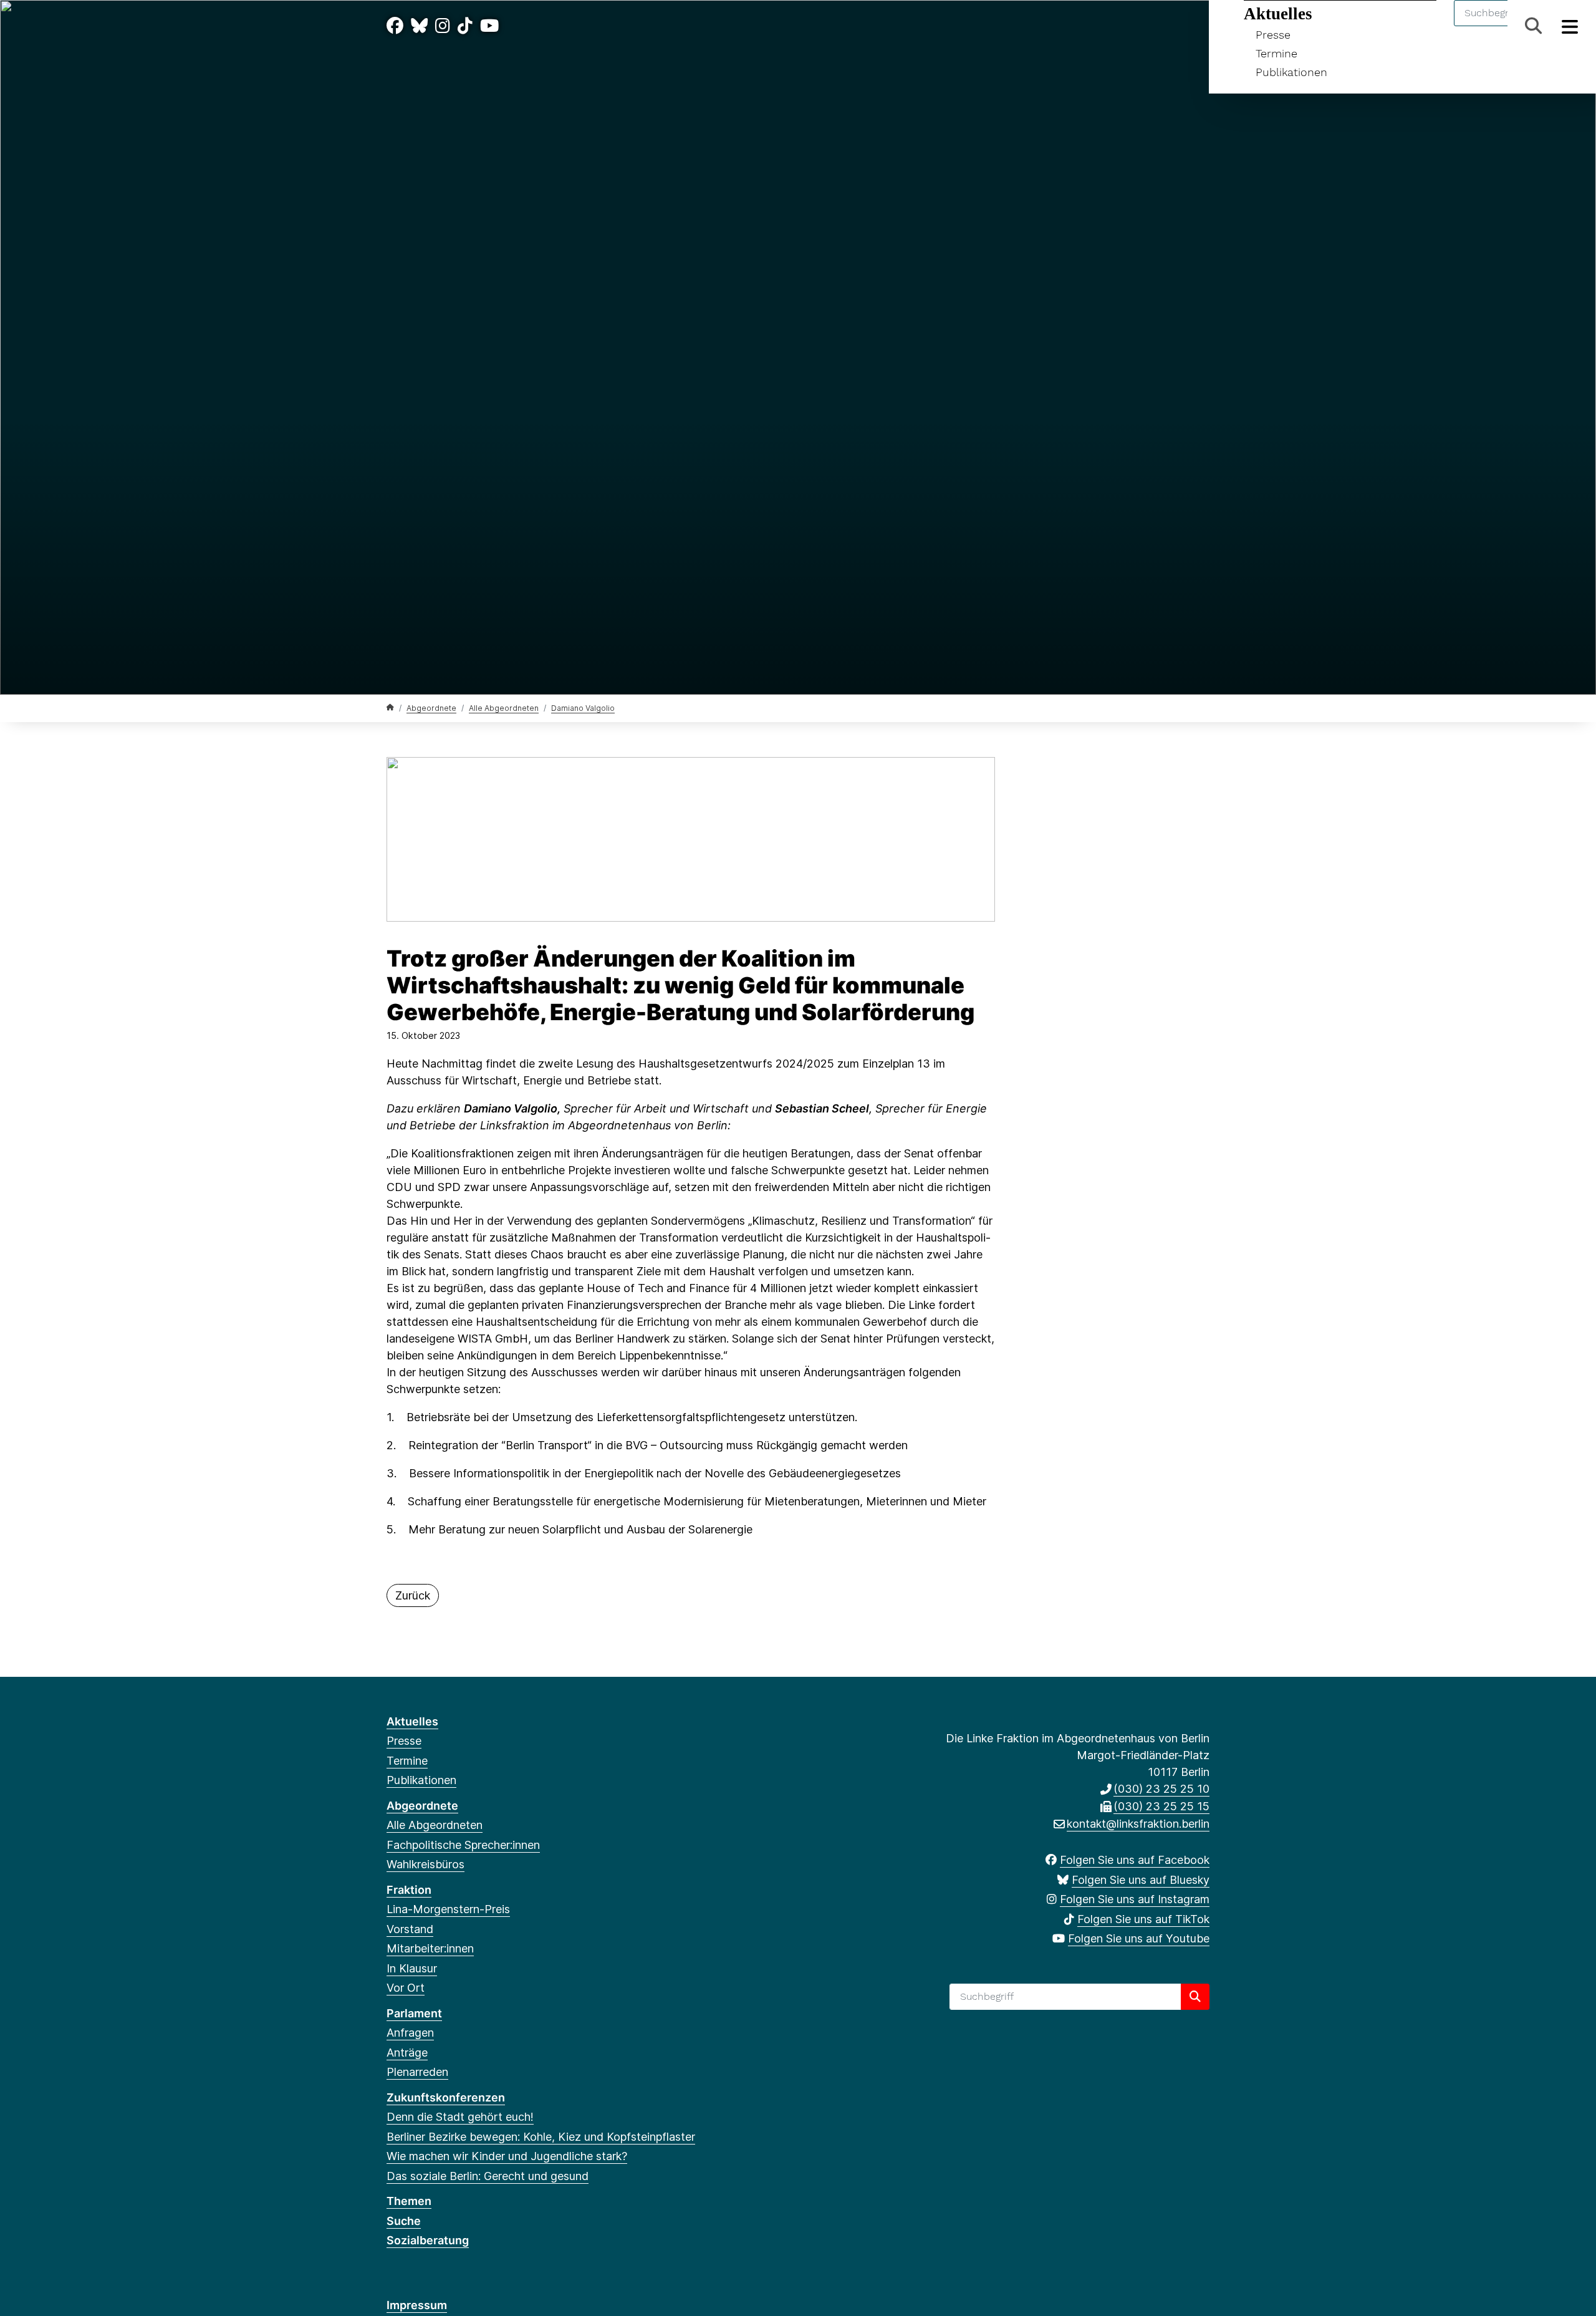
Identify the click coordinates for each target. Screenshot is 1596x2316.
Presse (1273, 35)
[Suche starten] (1195, 1997)
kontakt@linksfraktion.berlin (1138, 1824)
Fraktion (409, 1890)
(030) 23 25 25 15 (1161, 1806)
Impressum (417, 2305)
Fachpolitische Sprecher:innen (463, 1845)
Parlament (414, 2013)
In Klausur (412, 1968)
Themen (409, 2201)
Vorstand (410, 1929)
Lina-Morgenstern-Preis (448, 1909)
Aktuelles (1278, 14)
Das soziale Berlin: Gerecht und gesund (488, 2176)
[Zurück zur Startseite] (390, 707)
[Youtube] (489, 26)
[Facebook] (395, 26)
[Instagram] (443, 26)
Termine (1276, 53)
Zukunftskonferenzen (446, 2097)
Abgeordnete (431, 708)
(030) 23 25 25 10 (1161, 1789)
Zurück (413, 1595)
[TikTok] (465, 26)
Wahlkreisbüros (425, 1864)
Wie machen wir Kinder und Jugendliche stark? (507, 2156)
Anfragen (410, 2033)
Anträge (407, 2053)
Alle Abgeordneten (504, 708)
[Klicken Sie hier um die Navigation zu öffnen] (1570, 26)
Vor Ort (406, 1988)
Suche (404, 2221)
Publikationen (1291, 72)
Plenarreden (417, 2072)
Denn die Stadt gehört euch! (460, 2117)
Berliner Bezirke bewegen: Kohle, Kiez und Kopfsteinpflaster (541, 2137)
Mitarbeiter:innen (430, 1948)
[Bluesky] (419, 26)
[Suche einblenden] (1533, 26)
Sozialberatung (428, 2240)
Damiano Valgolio (583, 708)
